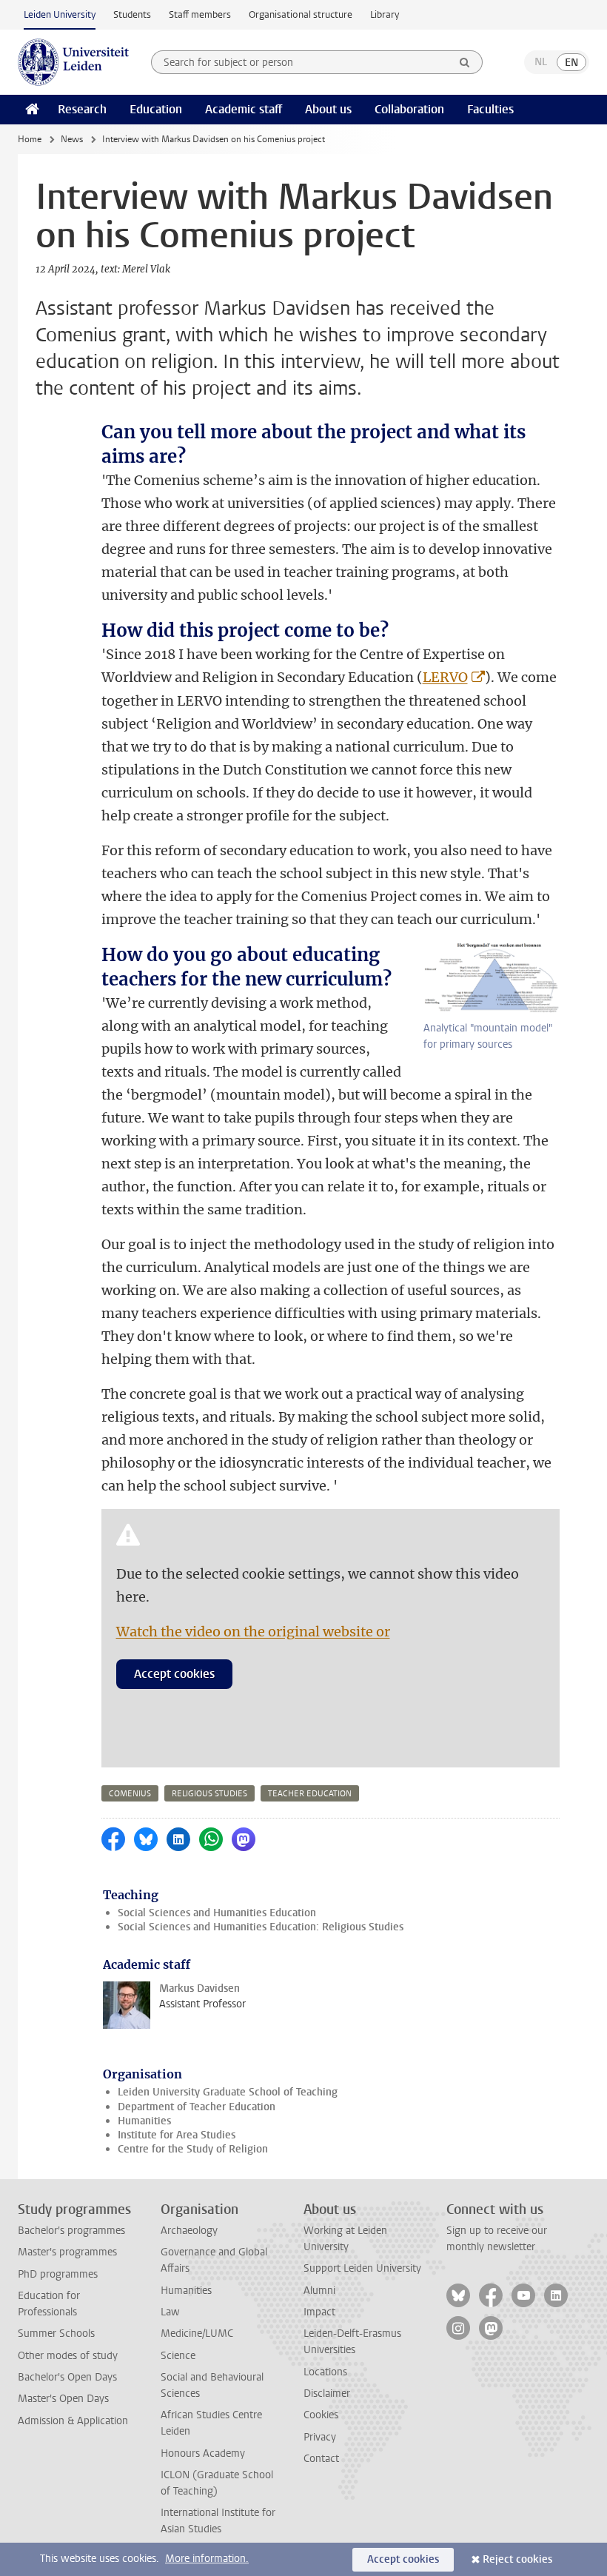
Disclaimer (327, 2393)
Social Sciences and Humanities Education (217, 1913)
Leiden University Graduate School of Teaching (228, 2092)
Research (82, 109)
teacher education (310, 1794)
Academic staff (244, 109)
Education (156, 109)
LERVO (445, 677)
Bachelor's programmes (71, 2231)
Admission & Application (73, 2421)
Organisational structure (301, 14)
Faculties (490, 109)
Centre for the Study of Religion (193, 2149)
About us (328, 109)
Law (170, 2312)
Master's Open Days (63, 2399)
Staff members (200, 14)
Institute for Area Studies (177, 2135)
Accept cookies (174, 1674)
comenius (130, 1794)
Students (132, 14)
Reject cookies (517, 2559)
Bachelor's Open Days (67, 2377)
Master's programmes (67, 2252)
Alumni (319, 2291)
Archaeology (189, 2231)
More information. (207, 2559)
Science (178, 2356)
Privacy (320, 2437)
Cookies (321, 2415)
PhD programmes (58, 2274)
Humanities (144, 2121)
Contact (321, 2459)
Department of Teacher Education (197, 2107)
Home (30, 139)
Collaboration (409, 109)
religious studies (209, 1794)
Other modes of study (68, 2356)
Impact (319, 2312)
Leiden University (60, 14)
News (72, 139)
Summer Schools (56, 2334)
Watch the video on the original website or (253, 1632)
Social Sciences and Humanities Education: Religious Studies (261, 1927)
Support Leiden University (362, 2268)
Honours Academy (203, 2453)
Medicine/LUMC (197, 2334)
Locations (325, 2372)
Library (385, 14)
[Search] (465, 62)
